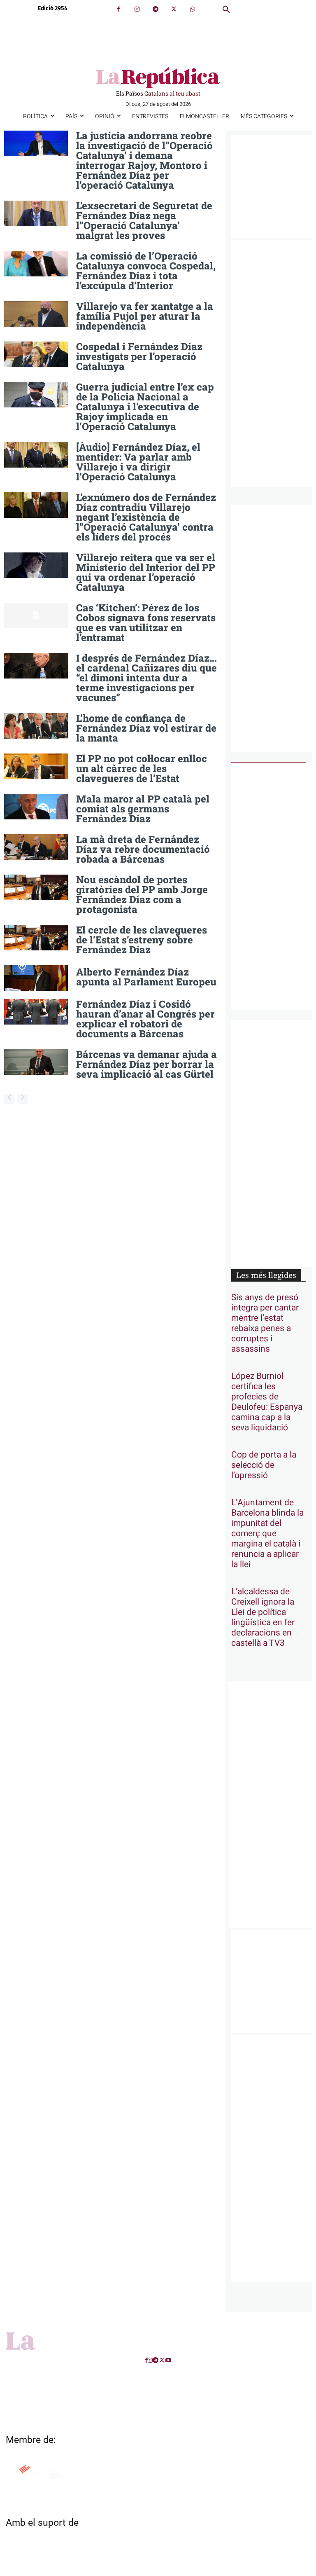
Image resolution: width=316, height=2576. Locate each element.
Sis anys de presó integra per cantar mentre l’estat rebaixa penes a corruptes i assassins (265, 1323)
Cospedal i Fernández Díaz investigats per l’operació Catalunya (139, 356)
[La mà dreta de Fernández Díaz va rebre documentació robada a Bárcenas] (36, 847)
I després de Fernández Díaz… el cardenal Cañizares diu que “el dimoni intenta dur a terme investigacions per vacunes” (146, 678)
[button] (226, 10)
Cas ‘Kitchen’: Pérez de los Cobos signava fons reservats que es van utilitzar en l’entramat (146, 622)
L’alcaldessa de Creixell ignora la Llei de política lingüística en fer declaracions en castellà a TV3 (263, 1617)
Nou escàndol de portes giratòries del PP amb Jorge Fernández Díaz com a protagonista (142, 894)
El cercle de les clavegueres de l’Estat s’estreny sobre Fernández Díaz (142, 940)
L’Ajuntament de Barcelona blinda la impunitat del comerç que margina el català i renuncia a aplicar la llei (267, 1534)
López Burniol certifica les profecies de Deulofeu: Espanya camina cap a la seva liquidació (267, 1402)
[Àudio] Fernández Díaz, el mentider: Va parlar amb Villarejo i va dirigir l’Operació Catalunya (138, 462)
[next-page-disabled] (22, 1099)
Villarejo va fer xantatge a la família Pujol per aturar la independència (145, 316)
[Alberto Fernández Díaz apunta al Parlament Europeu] (36, 978)
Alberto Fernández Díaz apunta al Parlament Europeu (146, 977)
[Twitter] (174, 9)
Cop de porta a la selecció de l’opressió (264, 1465)
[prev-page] (9, 1099)
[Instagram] (137, 9)
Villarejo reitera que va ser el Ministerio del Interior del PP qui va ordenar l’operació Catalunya (146, 572)
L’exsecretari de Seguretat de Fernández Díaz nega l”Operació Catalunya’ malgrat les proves (144, 220)
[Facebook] (118, 9)
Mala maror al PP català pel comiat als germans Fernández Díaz (143, 809)
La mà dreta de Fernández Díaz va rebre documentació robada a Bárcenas (143, 849)
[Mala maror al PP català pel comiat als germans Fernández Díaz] (36, 807)
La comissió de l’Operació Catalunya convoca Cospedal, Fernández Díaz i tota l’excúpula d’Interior (146, 271)
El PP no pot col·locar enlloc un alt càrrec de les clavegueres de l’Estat (142, 768)
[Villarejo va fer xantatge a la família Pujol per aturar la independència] (36, 314)
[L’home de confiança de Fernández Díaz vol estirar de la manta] (36, 726)
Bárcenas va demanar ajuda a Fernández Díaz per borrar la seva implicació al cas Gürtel (146, 1064)
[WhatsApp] (192, 9)
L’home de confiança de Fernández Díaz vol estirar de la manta (146, 728)
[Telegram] (155, 9)
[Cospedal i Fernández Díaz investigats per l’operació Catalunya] (36, 354)
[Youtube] (168, 2360)
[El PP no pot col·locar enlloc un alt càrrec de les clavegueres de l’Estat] (36, 766)
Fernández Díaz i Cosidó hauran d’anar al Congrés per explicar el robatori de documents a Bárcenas (145, 1019)
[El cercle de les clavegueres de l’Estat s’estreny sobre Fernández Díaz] (36, 938)
